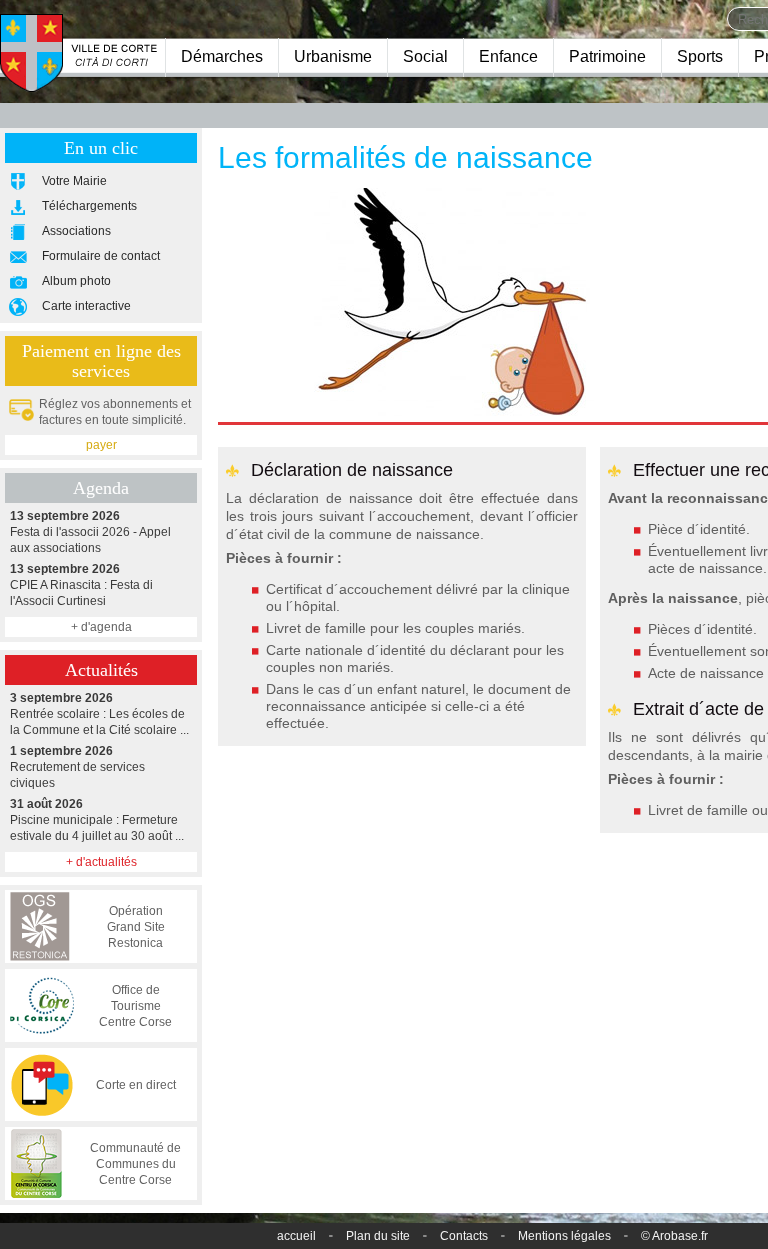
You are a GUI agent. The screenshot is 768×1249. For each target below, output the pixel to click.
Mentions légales (564, 1236)
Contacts (464, 1236)
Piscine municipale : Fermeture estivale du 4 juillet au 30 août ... (97, 820)
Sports (700, 56)
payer (101, 445)
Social (425, 56)
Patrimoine (607, 56)
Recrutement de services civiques (77, 767)
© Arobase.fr (674, 1236)
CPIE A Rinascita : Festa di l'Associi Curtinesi (81, 585)
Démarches (222, 56)
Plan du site (378, 1236)
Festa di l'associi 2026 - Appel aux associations (90, 532)
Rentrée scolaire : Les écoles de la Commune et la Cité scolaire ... (99, 714)
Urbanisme (333, 56)
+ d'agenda (101, 627)
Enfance (508, 56)
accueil (296, 1236)
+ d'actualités (101, 862)
